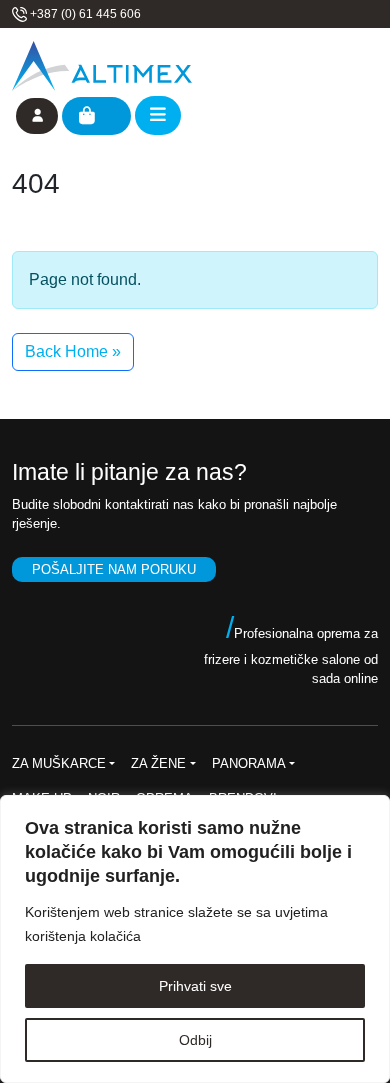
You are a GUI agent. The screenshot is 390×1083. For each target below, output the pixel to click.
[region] (195, 939)
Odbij (195, 1040)
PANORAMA (249, 763)
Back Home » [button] (73, 351)
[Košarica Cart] (96, 116)
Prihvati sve (195, 986)
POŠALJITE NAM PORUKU (114, 569)
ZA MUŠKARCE (59, 763)
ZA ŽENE (158, 763)
